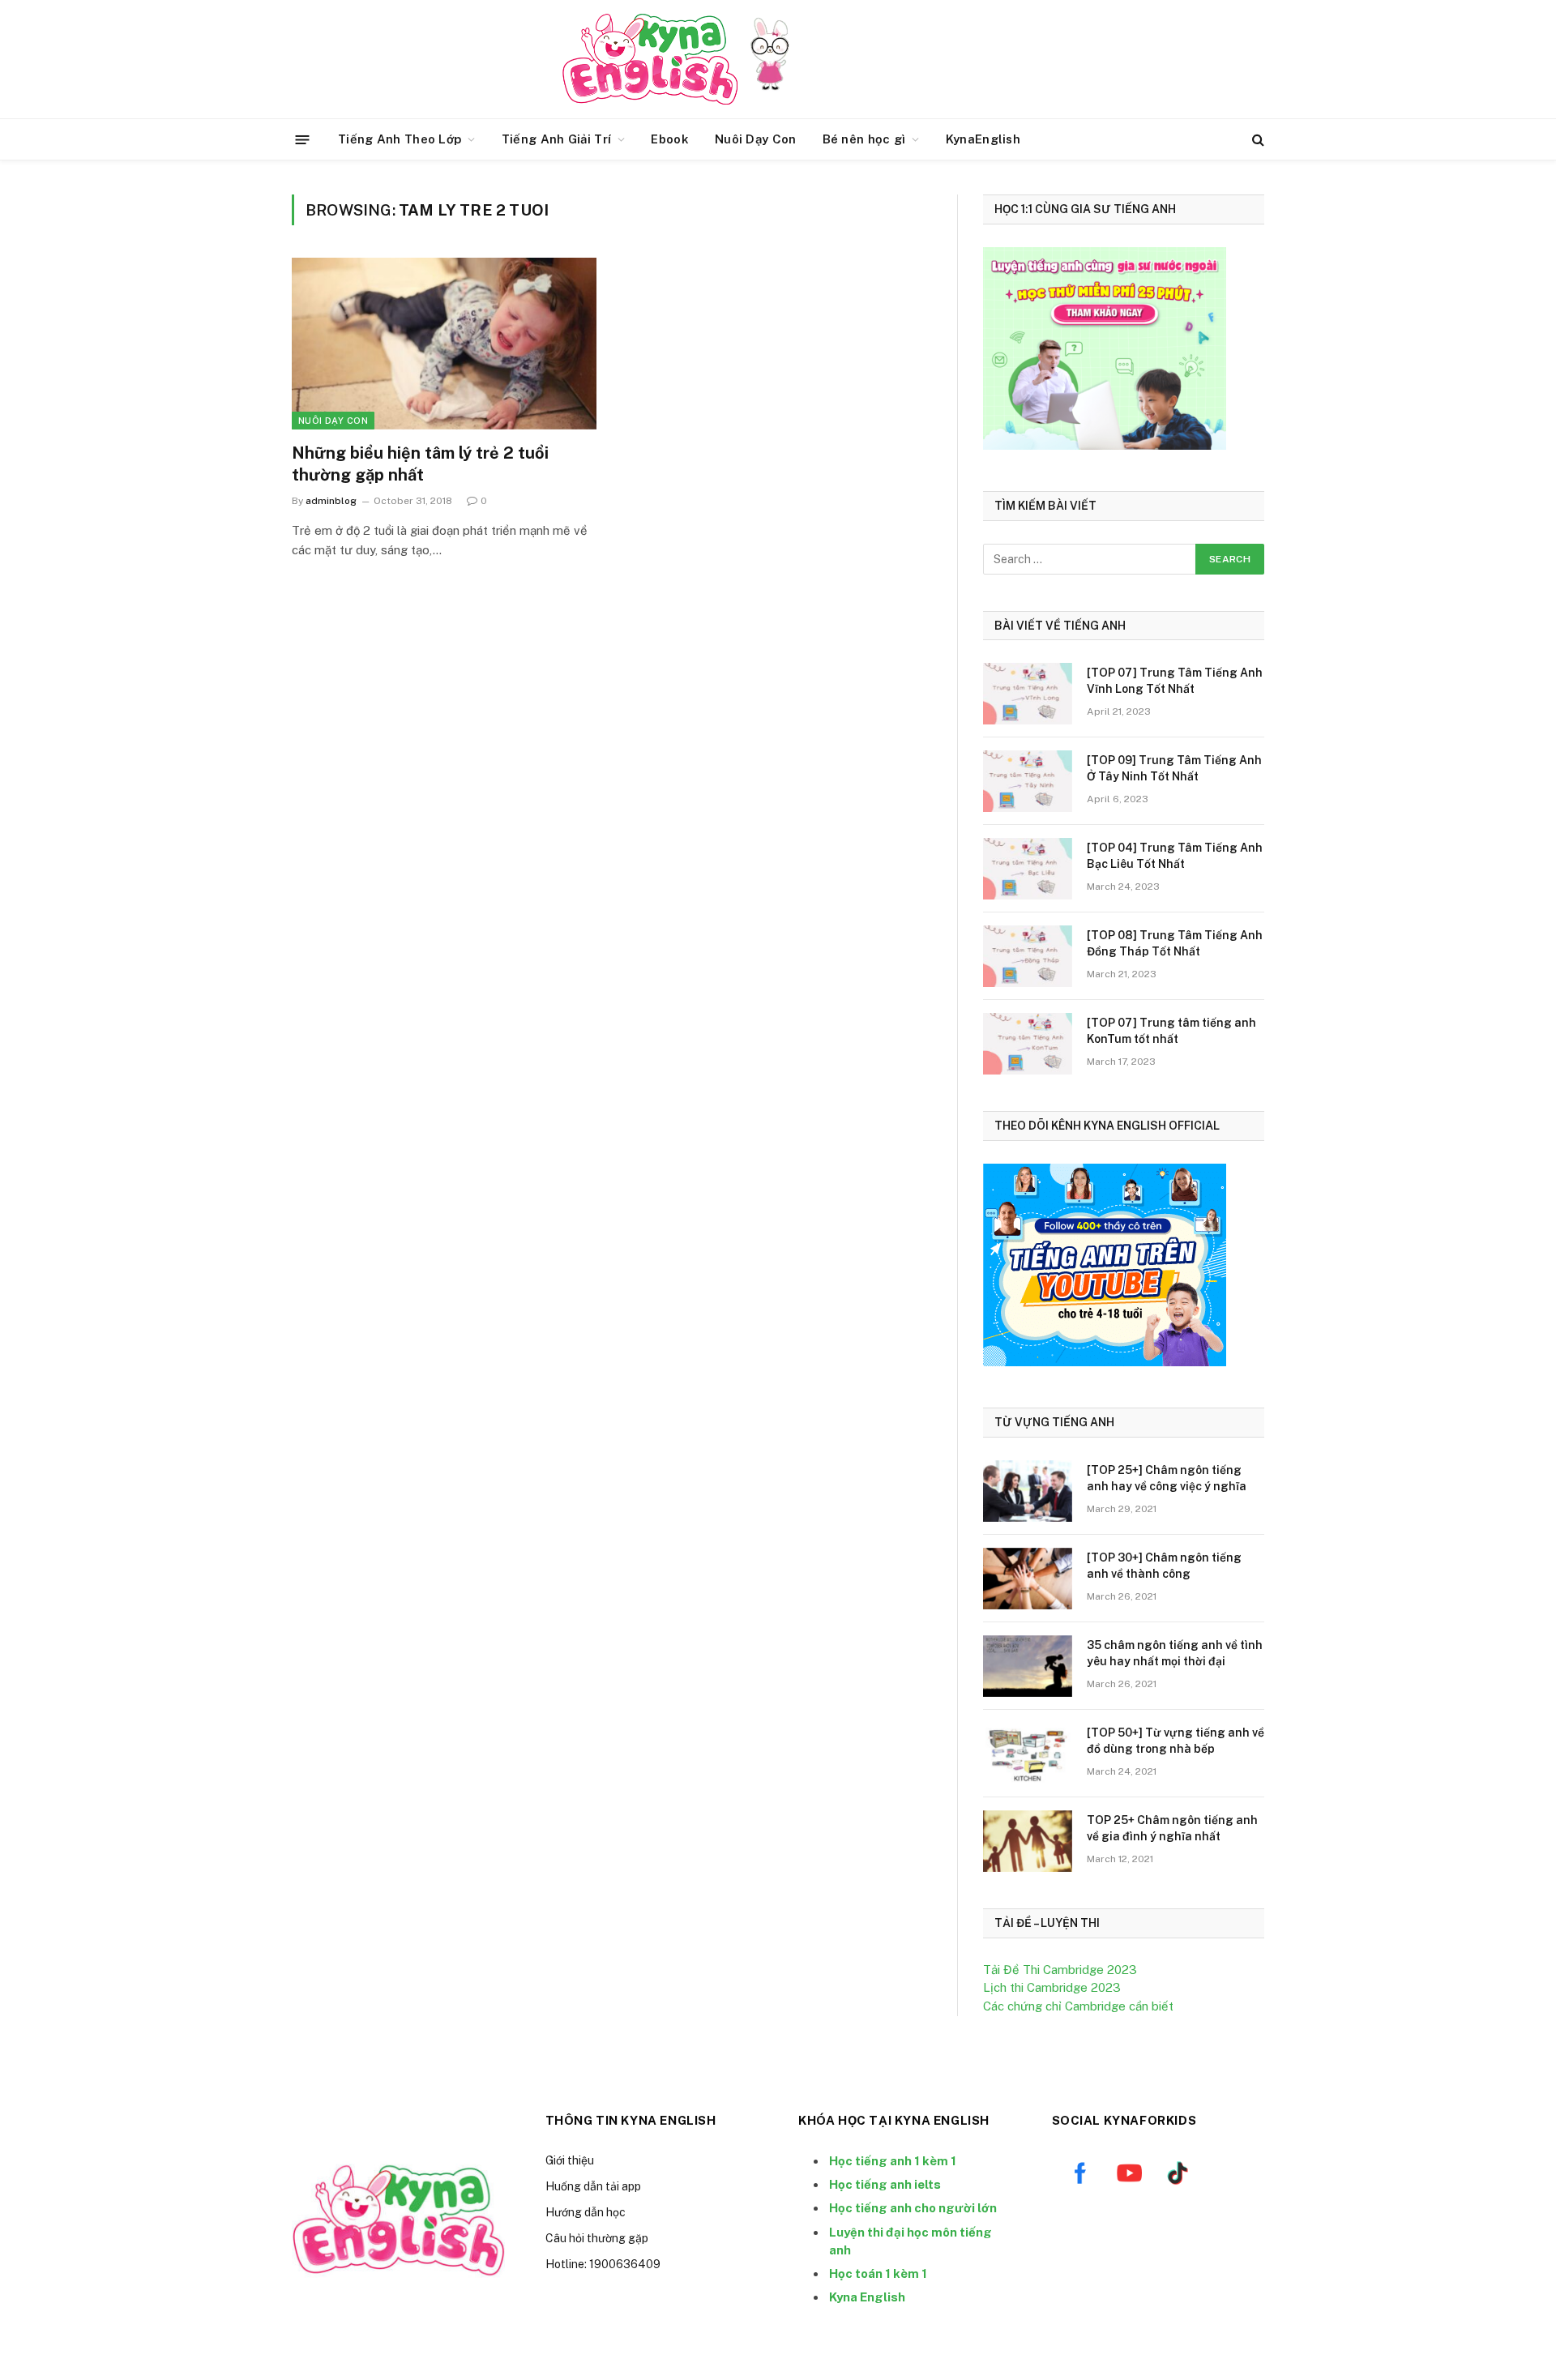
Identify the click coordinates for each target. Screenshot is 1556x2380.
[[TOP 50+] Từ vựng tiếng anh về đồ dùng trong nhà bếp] (1028, 1754)
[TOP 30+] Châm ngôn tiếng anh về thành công (1164, 1566)
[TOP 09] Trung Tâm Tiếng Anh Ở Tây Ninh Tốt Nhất (1174, 768)
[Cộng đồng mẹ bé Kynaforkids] (650, 59)
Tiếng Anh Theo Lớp (400, 139)
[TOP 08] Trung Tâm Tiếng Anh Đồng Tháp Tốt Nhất (1175, 943)
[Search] (1257, 140)
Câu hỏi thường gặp (597, 2238)
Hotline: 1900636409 (603, 2264)
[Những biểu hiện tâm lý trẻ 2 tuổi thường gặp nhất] (444, 344)
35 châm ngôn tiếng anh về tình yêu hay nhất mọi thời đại (1175, 1653)
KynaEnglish (983, 139)
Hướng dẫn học (586, 2212)
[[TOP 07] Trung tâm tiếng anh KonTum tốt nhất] (1028, 1044)
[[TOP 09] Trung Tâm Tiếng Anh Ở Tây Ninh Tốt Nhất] (1028, 781)
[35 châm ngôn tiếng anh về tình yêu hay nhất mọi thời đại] (1028, 1666)
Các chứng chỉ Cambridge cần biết (1078, 2006)
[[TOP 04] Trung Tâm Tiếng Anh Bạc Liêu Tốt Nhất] (1028, 869)
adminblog (331, 501)
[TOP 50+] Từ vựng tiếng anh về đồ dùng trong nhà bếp (1176, 1741)
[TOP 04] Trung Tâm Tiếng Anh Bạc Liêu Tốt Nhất (1175, 856)
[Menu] (303, 139)
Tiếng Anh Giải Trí (556, 139)
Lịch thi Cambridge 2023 (1052, 1987)
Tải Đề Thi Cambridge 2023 (1060, 1970)
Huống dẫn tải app (593, 2186)
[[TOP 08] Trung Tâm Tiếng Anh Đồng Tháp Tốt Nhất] (1028, 956)
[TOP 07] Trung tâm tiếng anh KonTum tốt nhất (1171, 1031)
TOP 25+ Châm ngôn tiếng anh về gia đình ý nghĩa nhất (1172, 1828)
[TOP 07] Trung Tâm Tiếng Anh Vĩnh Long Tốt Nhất (1175, 681)
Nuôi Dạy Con (756, 139)
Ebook (670, 139)
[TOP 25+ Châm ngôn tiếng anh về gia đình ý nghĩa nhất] (1028, 1841)
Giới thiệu (570, 2160)
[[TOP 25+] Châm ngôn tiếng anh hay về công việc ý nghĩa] (1028, 1491)
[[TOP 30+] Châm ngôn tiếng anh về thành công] (1028, 1579)
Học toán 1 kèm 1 (878, 2273)
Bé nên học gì (864, 139)
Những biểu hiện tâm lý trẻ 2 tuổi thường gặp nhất (420, 464)
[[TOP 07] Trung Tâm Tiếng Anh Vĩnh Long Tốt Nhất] (1028, 694)
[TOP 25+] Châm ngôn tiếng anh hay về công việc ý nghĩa (1167, 1478)
